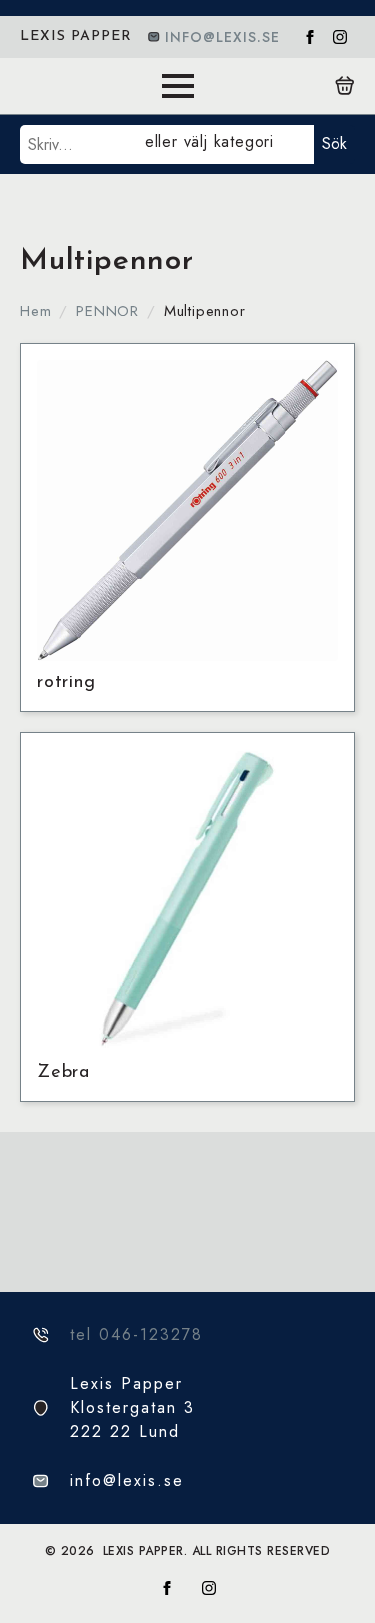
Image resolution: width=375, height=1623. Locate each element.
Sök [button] (334, 143)
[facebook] (310, 37)
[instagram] (340, 37)
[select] (225, 144)
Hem (35, 311)
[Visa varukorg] (345, 86)
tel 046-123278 (136, 1334)
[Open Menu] (178, 86)
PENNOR (107, 311)
